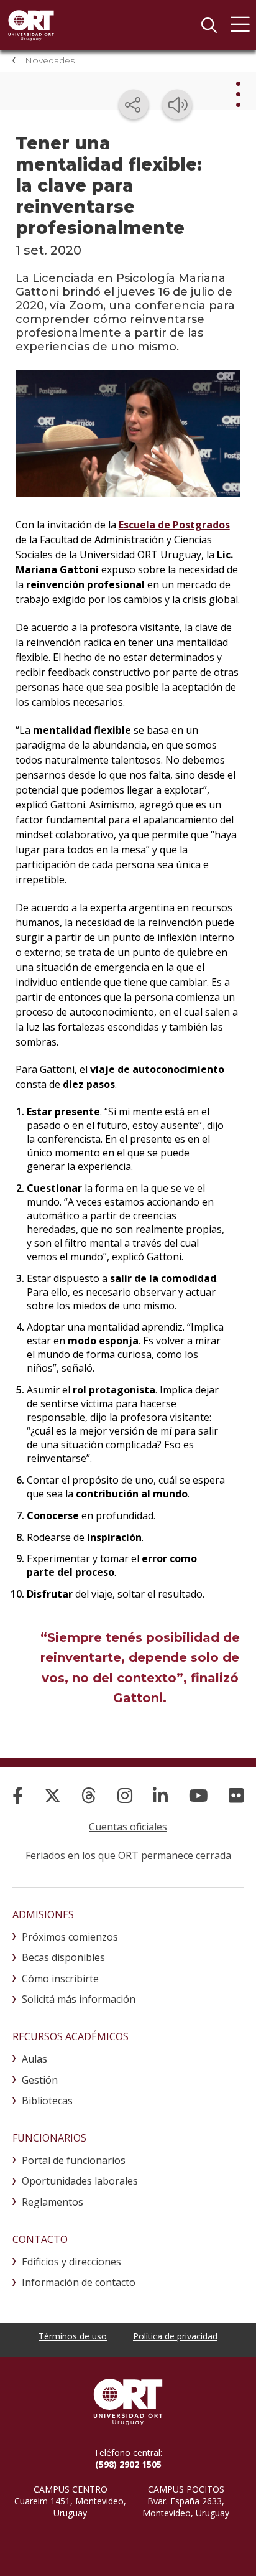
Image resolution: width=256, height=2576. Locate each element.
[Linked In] (160, 1795)
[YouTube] (199, 1795)
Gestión (40, 2080)
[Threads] (89, 1795)
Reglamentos (53, 2202)
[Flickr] (236, 1795)
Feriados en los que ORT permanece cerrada (128, 1855)
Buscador (209, 25)
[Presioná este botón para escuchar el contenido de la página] (177, 105)
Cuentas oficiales (128, 1827)
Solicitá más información (79, 1999)
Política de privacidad (175, 2336)
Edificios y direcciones (71, 2262)
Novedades (50, 60)
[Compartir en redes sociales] (134, 105)
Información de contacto (79, 2282)
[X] (53, 1795)
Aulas (34, 2059)
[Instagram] (125, 1795)
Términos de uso (73, 2336)
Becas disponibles (63, 1957)
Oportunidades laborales (80, 2181)
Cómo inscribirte (60, 1979)
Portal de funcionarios (74, 2160)
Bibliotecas (47, 2101)
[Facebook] (18, 1795)
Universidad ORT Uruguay (31, 25)
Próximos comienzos (70, 1937)
